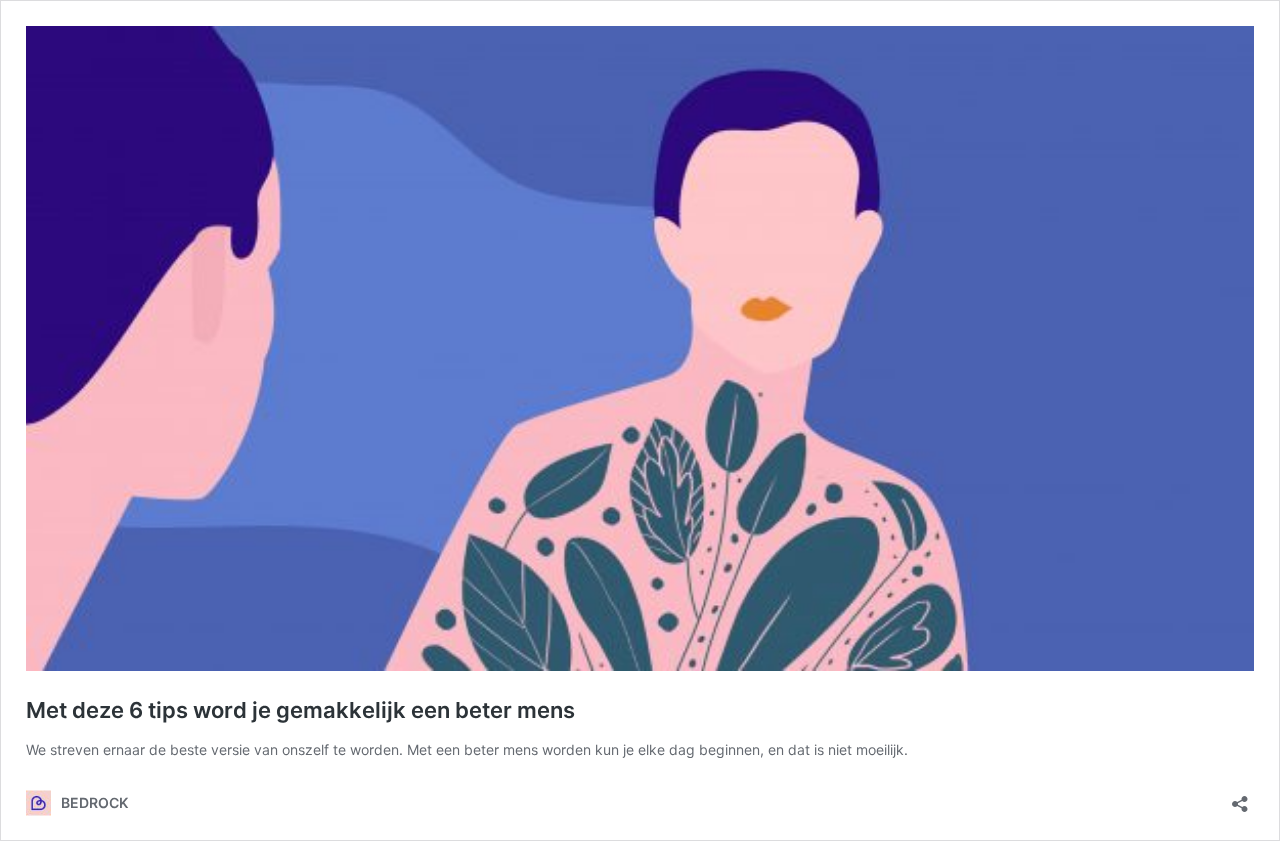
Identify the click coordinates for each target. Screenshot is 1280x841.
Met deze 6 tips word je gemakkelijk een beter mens (300, 710)
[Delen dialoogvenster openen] (1240, 797)
